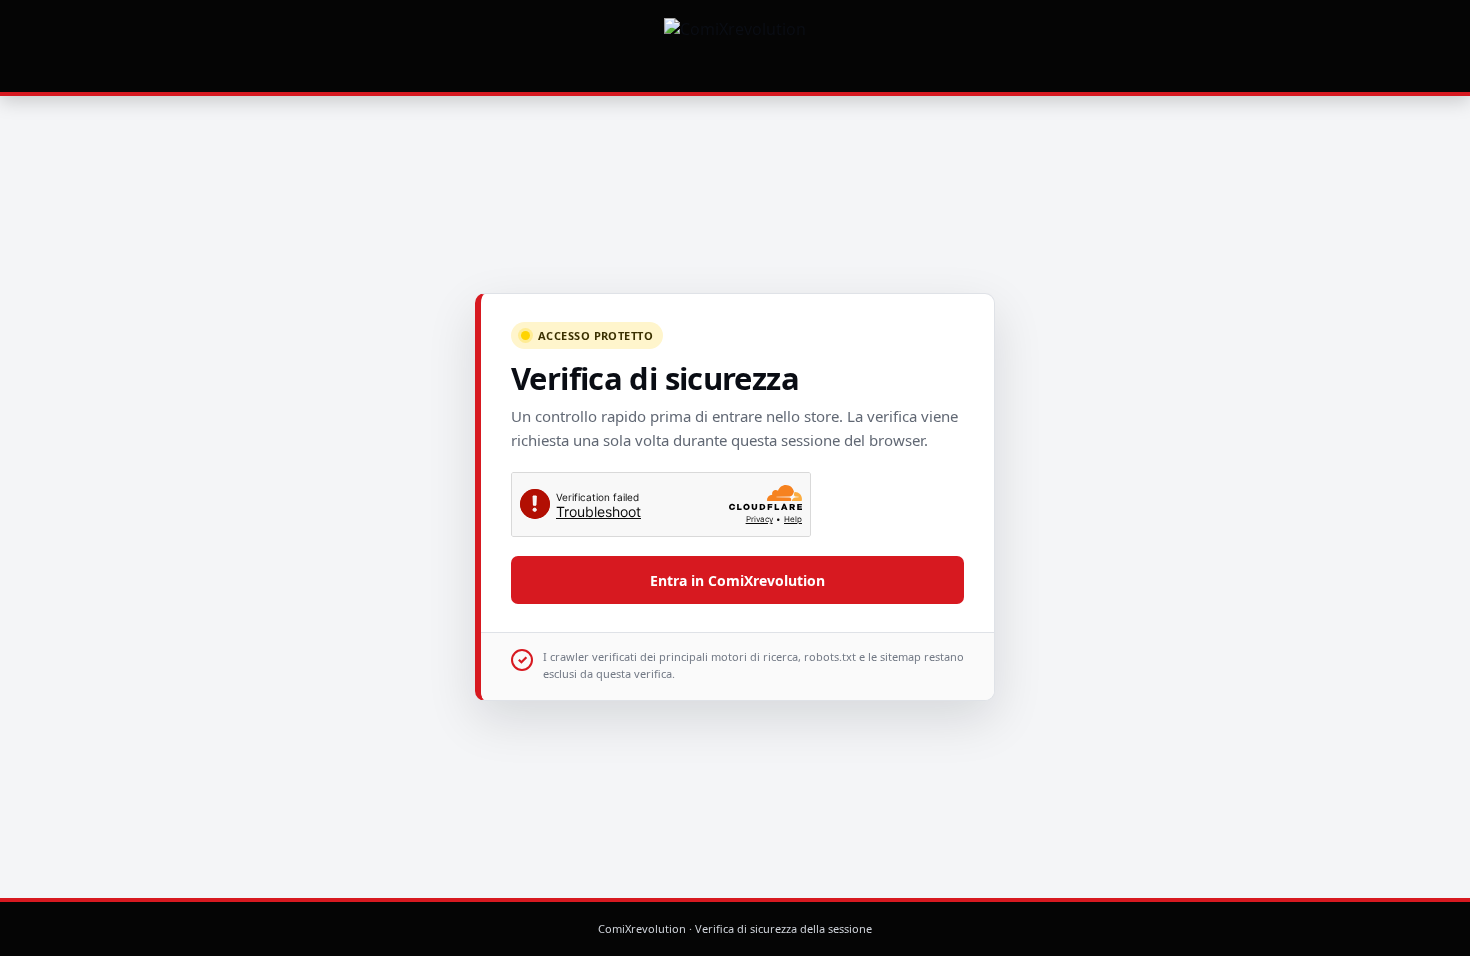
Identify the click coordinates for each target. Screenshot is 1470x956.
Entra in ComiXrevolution (737, 580)
